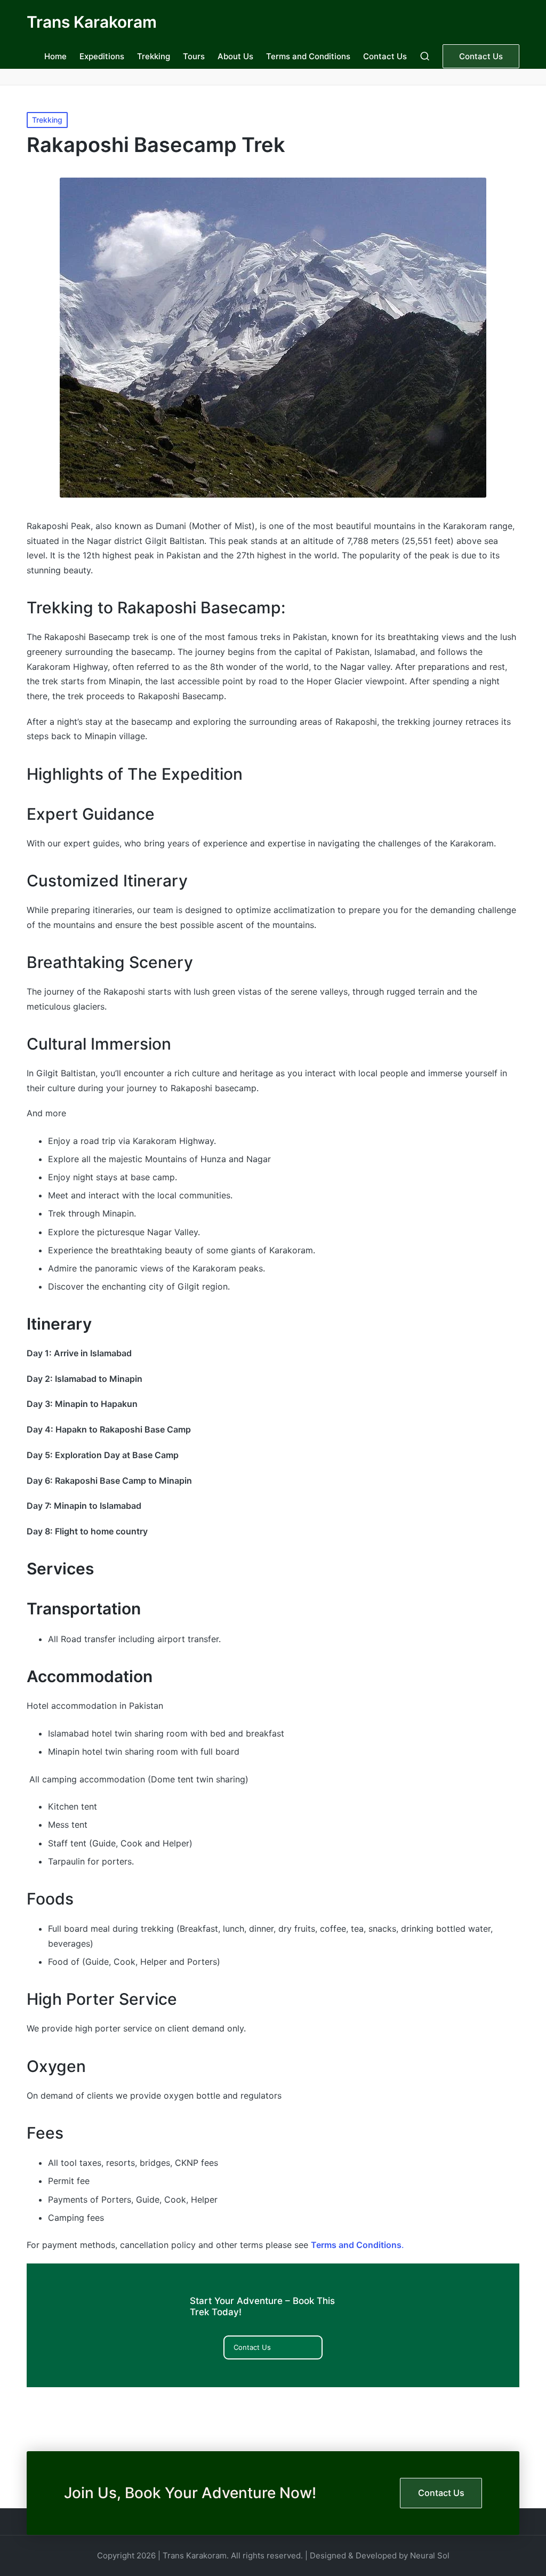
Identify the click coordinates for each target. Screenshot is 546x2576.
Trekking (47, 120)
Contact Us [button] (441, 2493)
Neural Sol (430, 2555)
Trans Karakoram (92, 22)
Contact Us (252, 2347)
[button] (481, 56)
